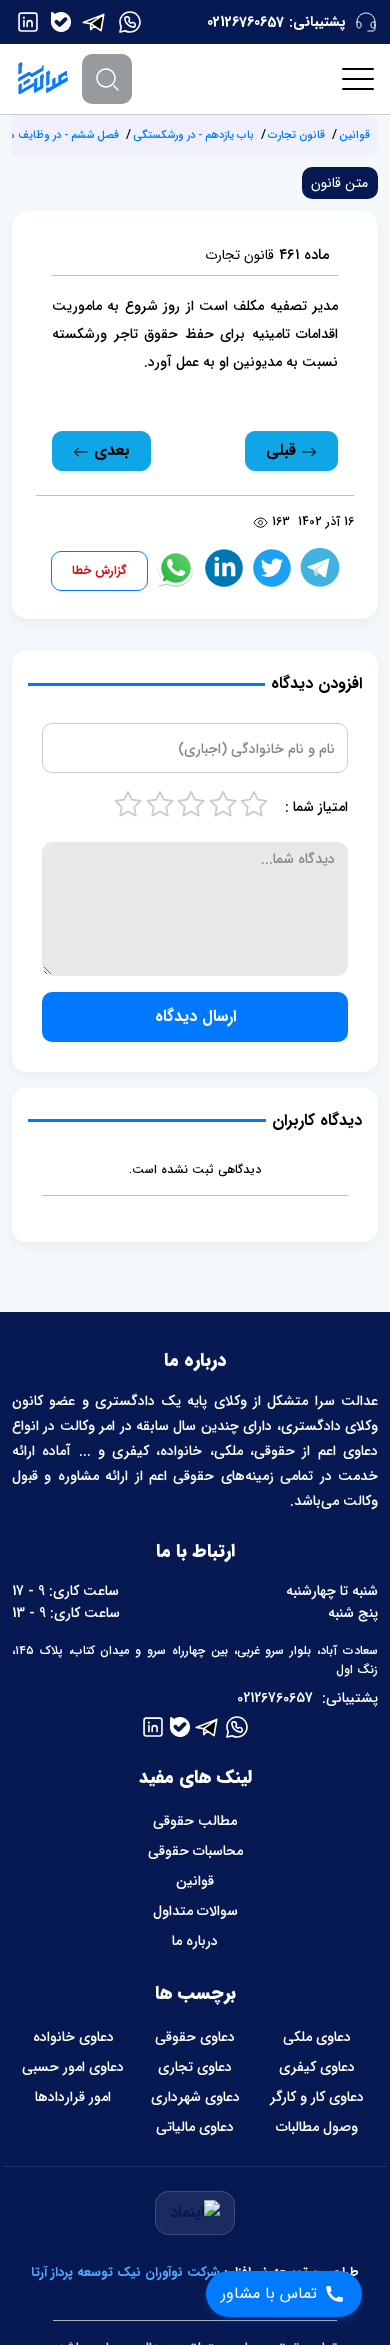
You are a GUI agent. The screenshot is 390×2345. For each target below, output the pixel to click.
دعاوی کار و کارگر (317, 2097)
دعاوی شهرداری (195, 2097)
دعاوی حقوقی (195, 2037)
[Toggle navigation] (359, 79)
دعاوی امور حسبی (73, 2067)
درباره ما (195, 1941)
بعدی (109, 450)
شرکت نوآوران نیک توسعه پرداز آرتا (125, 2272)
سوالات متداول (195, 1911)
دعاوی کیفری (317, 2067)
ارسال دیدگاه (195, 1016)
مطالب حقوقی (195, 1821)
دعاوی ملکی (317, 2037)
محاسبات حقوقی (195, 1851)
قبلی (283, 450)
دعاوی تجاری (195, 2067)
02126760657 (245, 22)
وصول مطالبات (317, 2127)
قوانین (354, 135)
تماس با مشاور (269, 2293)
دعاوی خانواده (73, 2037)
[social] (130, 22)
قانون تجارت (296, 135)
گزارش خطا (99, 570)
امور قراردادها (73, 2097)
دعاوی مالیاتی (195, 2127)
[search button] (107, 79)
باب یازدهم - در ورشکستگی (193, 135)
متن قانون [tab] (339, 183)
